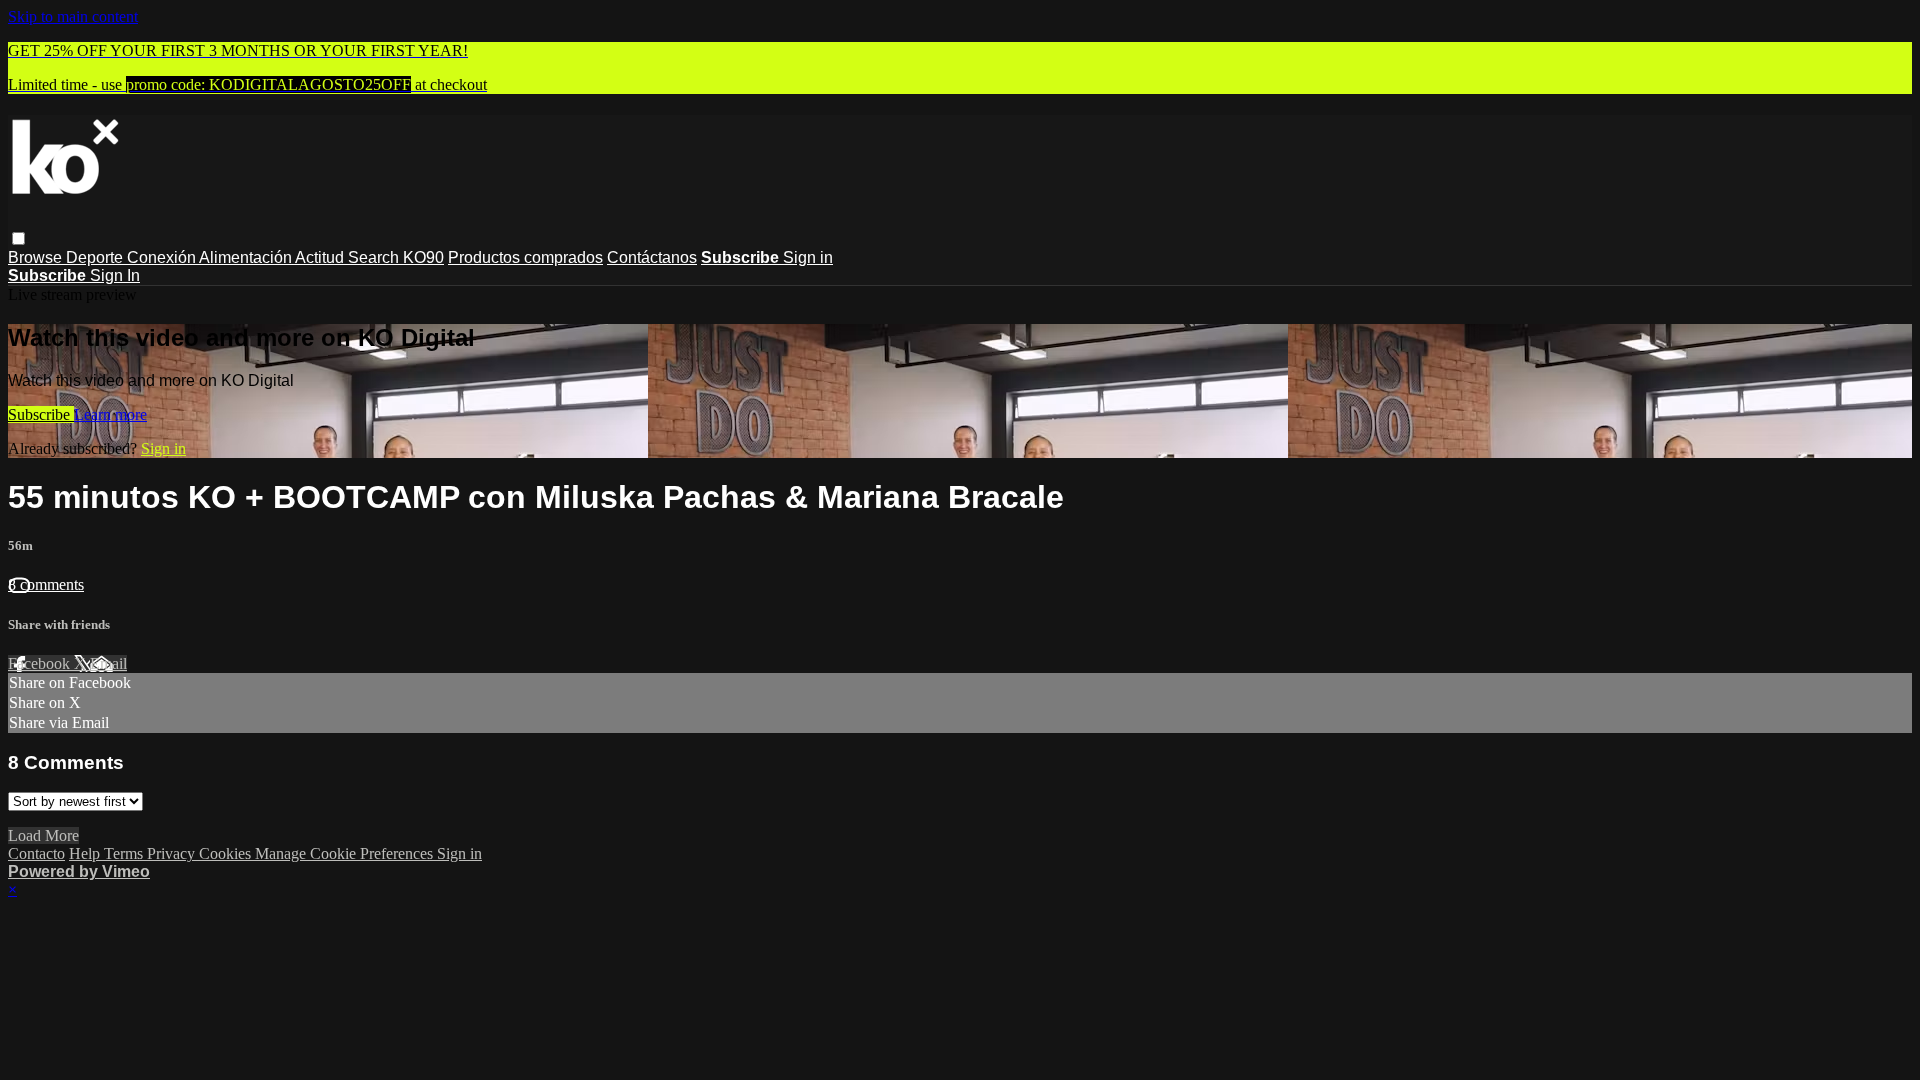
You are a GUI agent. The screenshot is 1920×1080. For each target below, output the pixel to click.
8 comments (46, 584)
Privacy (173, 853)
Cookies (227, 853)
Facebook (41, 663)
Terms (125, 853)
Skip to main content (73, 16)
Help (86, 853)
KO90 (423, 257)
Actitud (321, 257)
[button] (18, 238)
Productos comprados (525, 257)
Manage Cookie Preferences (346, 853)
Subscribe (41, 414)
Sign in (808, 257)
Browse (37, 257)
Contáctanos (652, 257)
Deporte (96, 257)
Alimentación (247, 257)
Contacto (36, 853)
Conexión (163, 257)
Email (108, 663)
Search (375, 257)
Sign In (115, 275)
